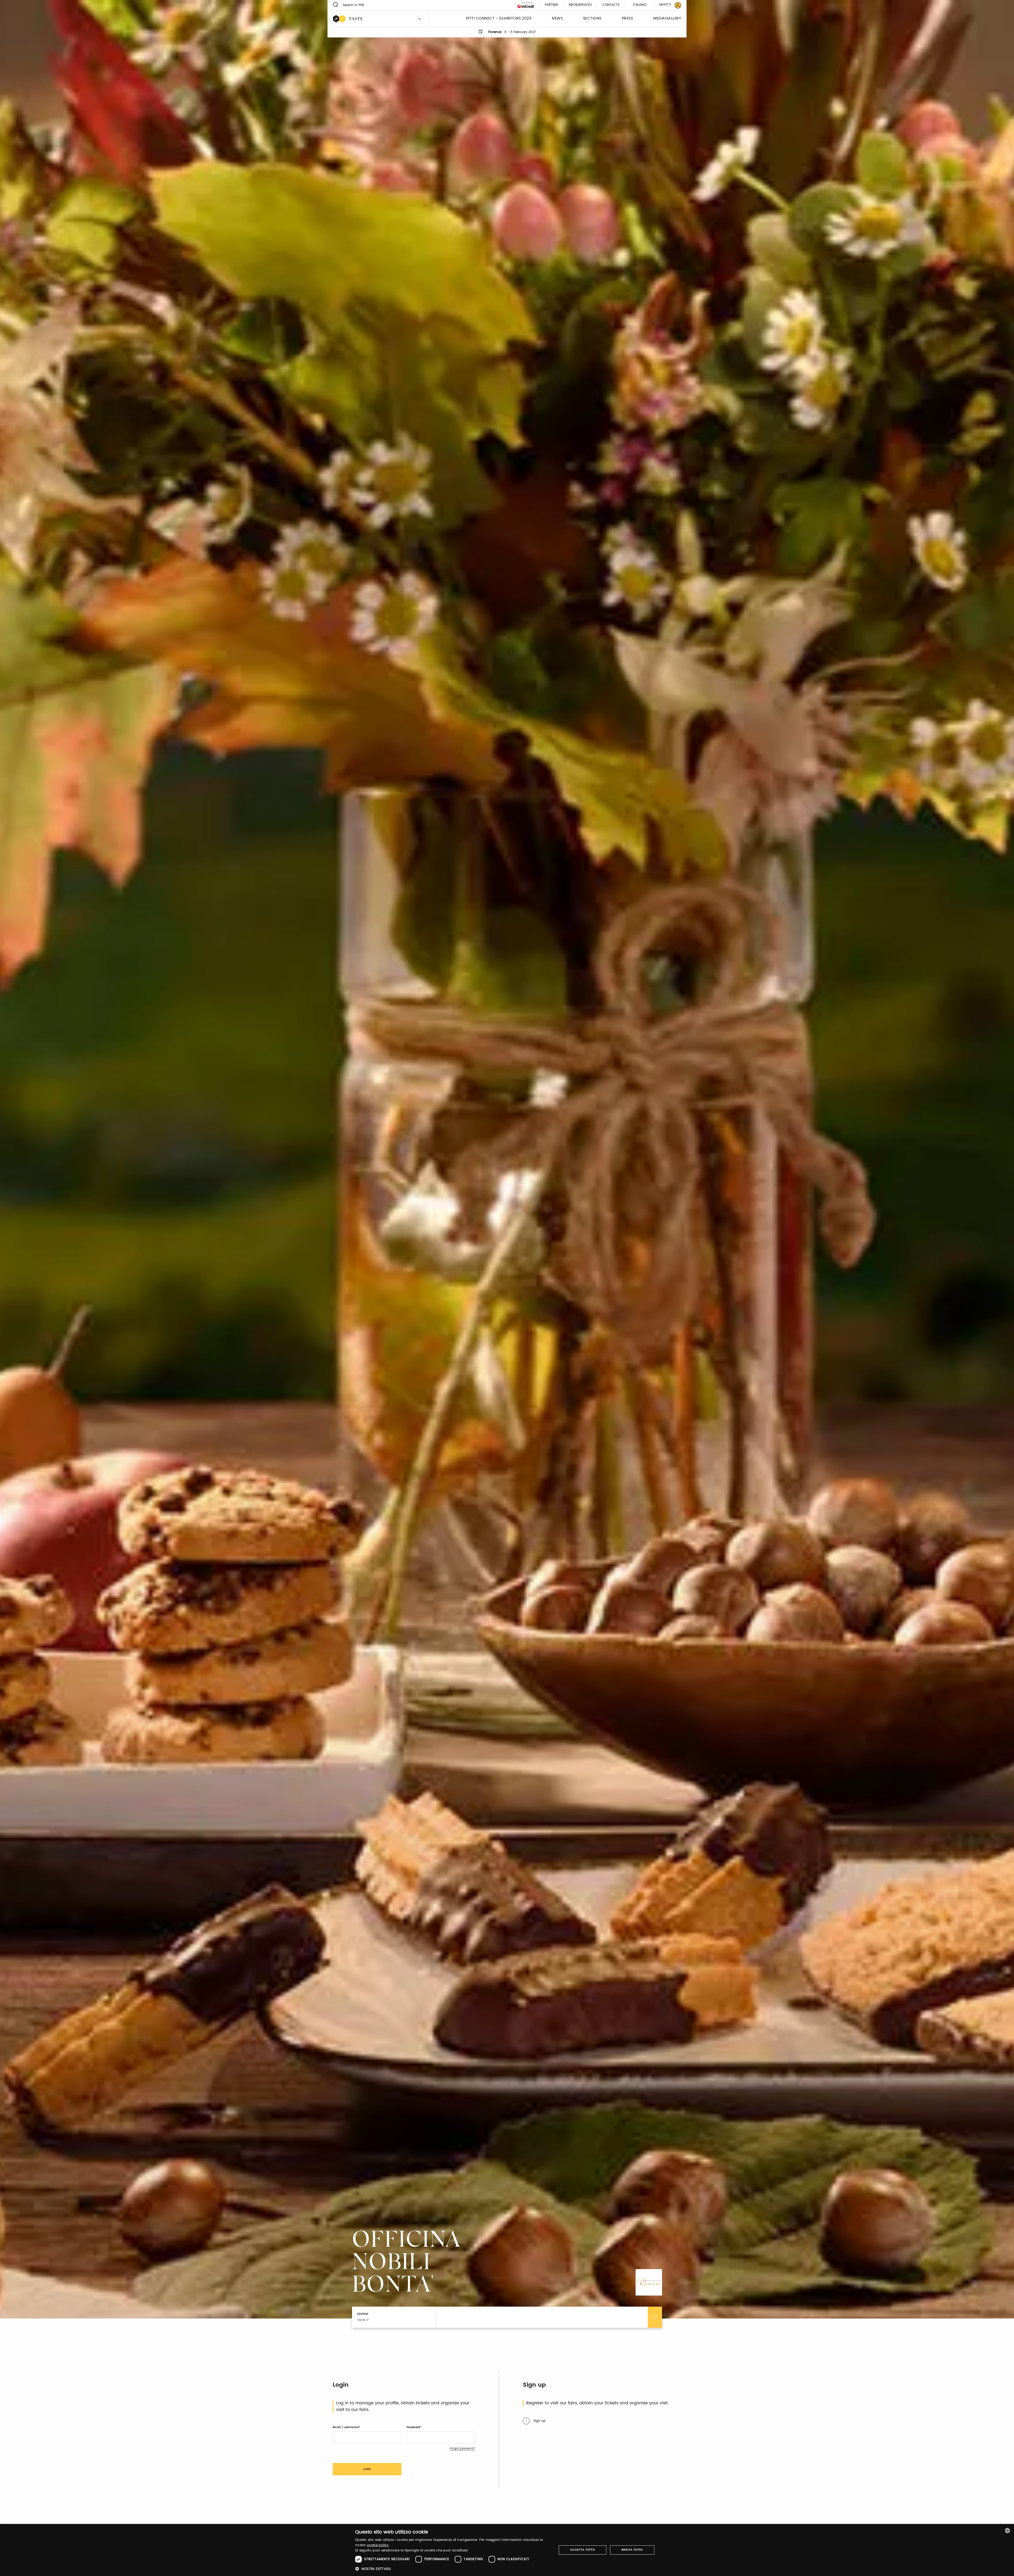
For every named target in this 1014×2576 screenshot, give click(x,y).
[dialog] (507, 2550)
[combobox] (1007, 2531)
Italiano (640, 5)
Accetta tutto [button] (583, 2550)
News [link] (557, 19)
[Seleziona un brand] (420, 19)
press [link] (628, 19)
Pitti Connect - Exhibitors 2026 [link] (499, 19)
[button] (453, 2569)
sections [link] (592, 19)
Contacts (611, 5)
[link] (667, 5)
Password (413, 2427)
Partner (551, 5)
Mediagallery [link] (667, 19)
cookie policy (378, 2545)
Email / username (346, 2427)
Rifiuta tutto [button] (632, 2550)
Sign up (539, 2421)
